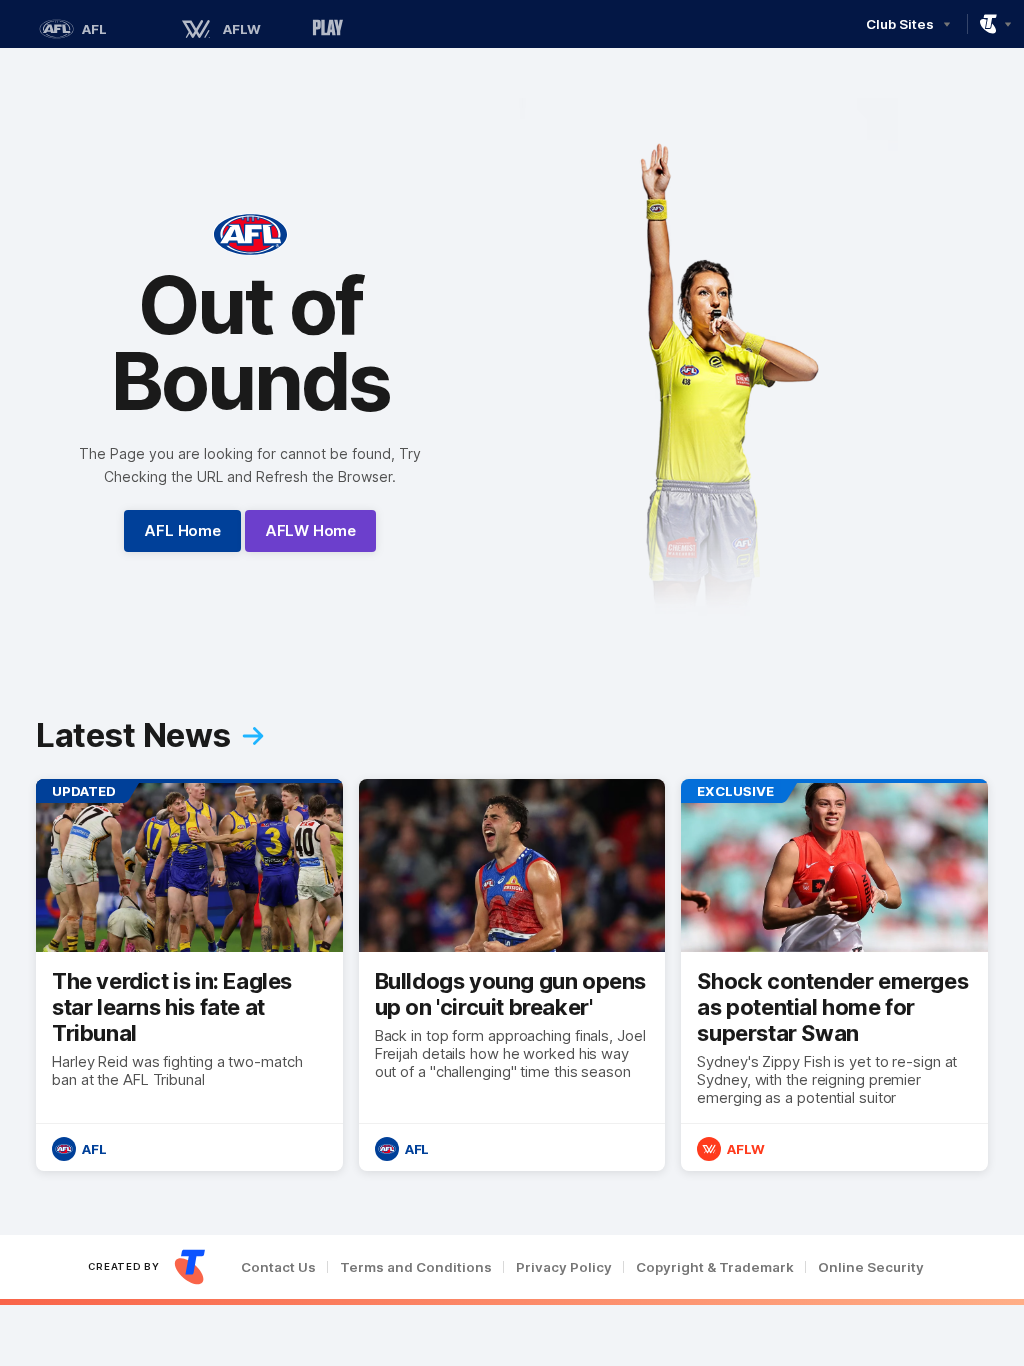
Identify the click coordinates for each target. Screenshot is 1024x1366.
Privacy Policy (564, 1267)
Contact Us (278, 1267)
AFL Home (182, 530)
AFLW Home (310, 530)
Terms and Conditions (416, 1267)
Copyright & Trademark (715, 1267)
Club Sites (899, 24)
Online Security (871, 1267)
